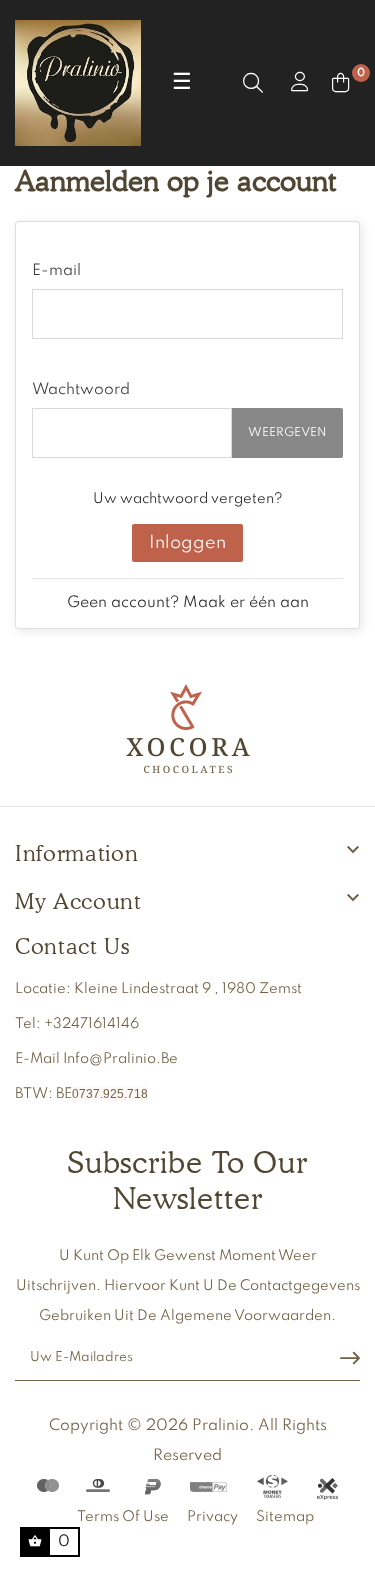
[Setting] (297, 83)
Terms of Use (123, 1517)
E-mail (56, 271)
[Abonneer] (350, 1358)
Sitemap (285, 1517)
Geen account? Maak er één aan (188, 603)
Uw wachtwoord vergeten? (188, 499)
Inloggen (187, 543)
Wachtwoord (81, 390)
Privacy (212, 1517)
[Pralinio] (188, 730)
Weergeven (287, 433)
